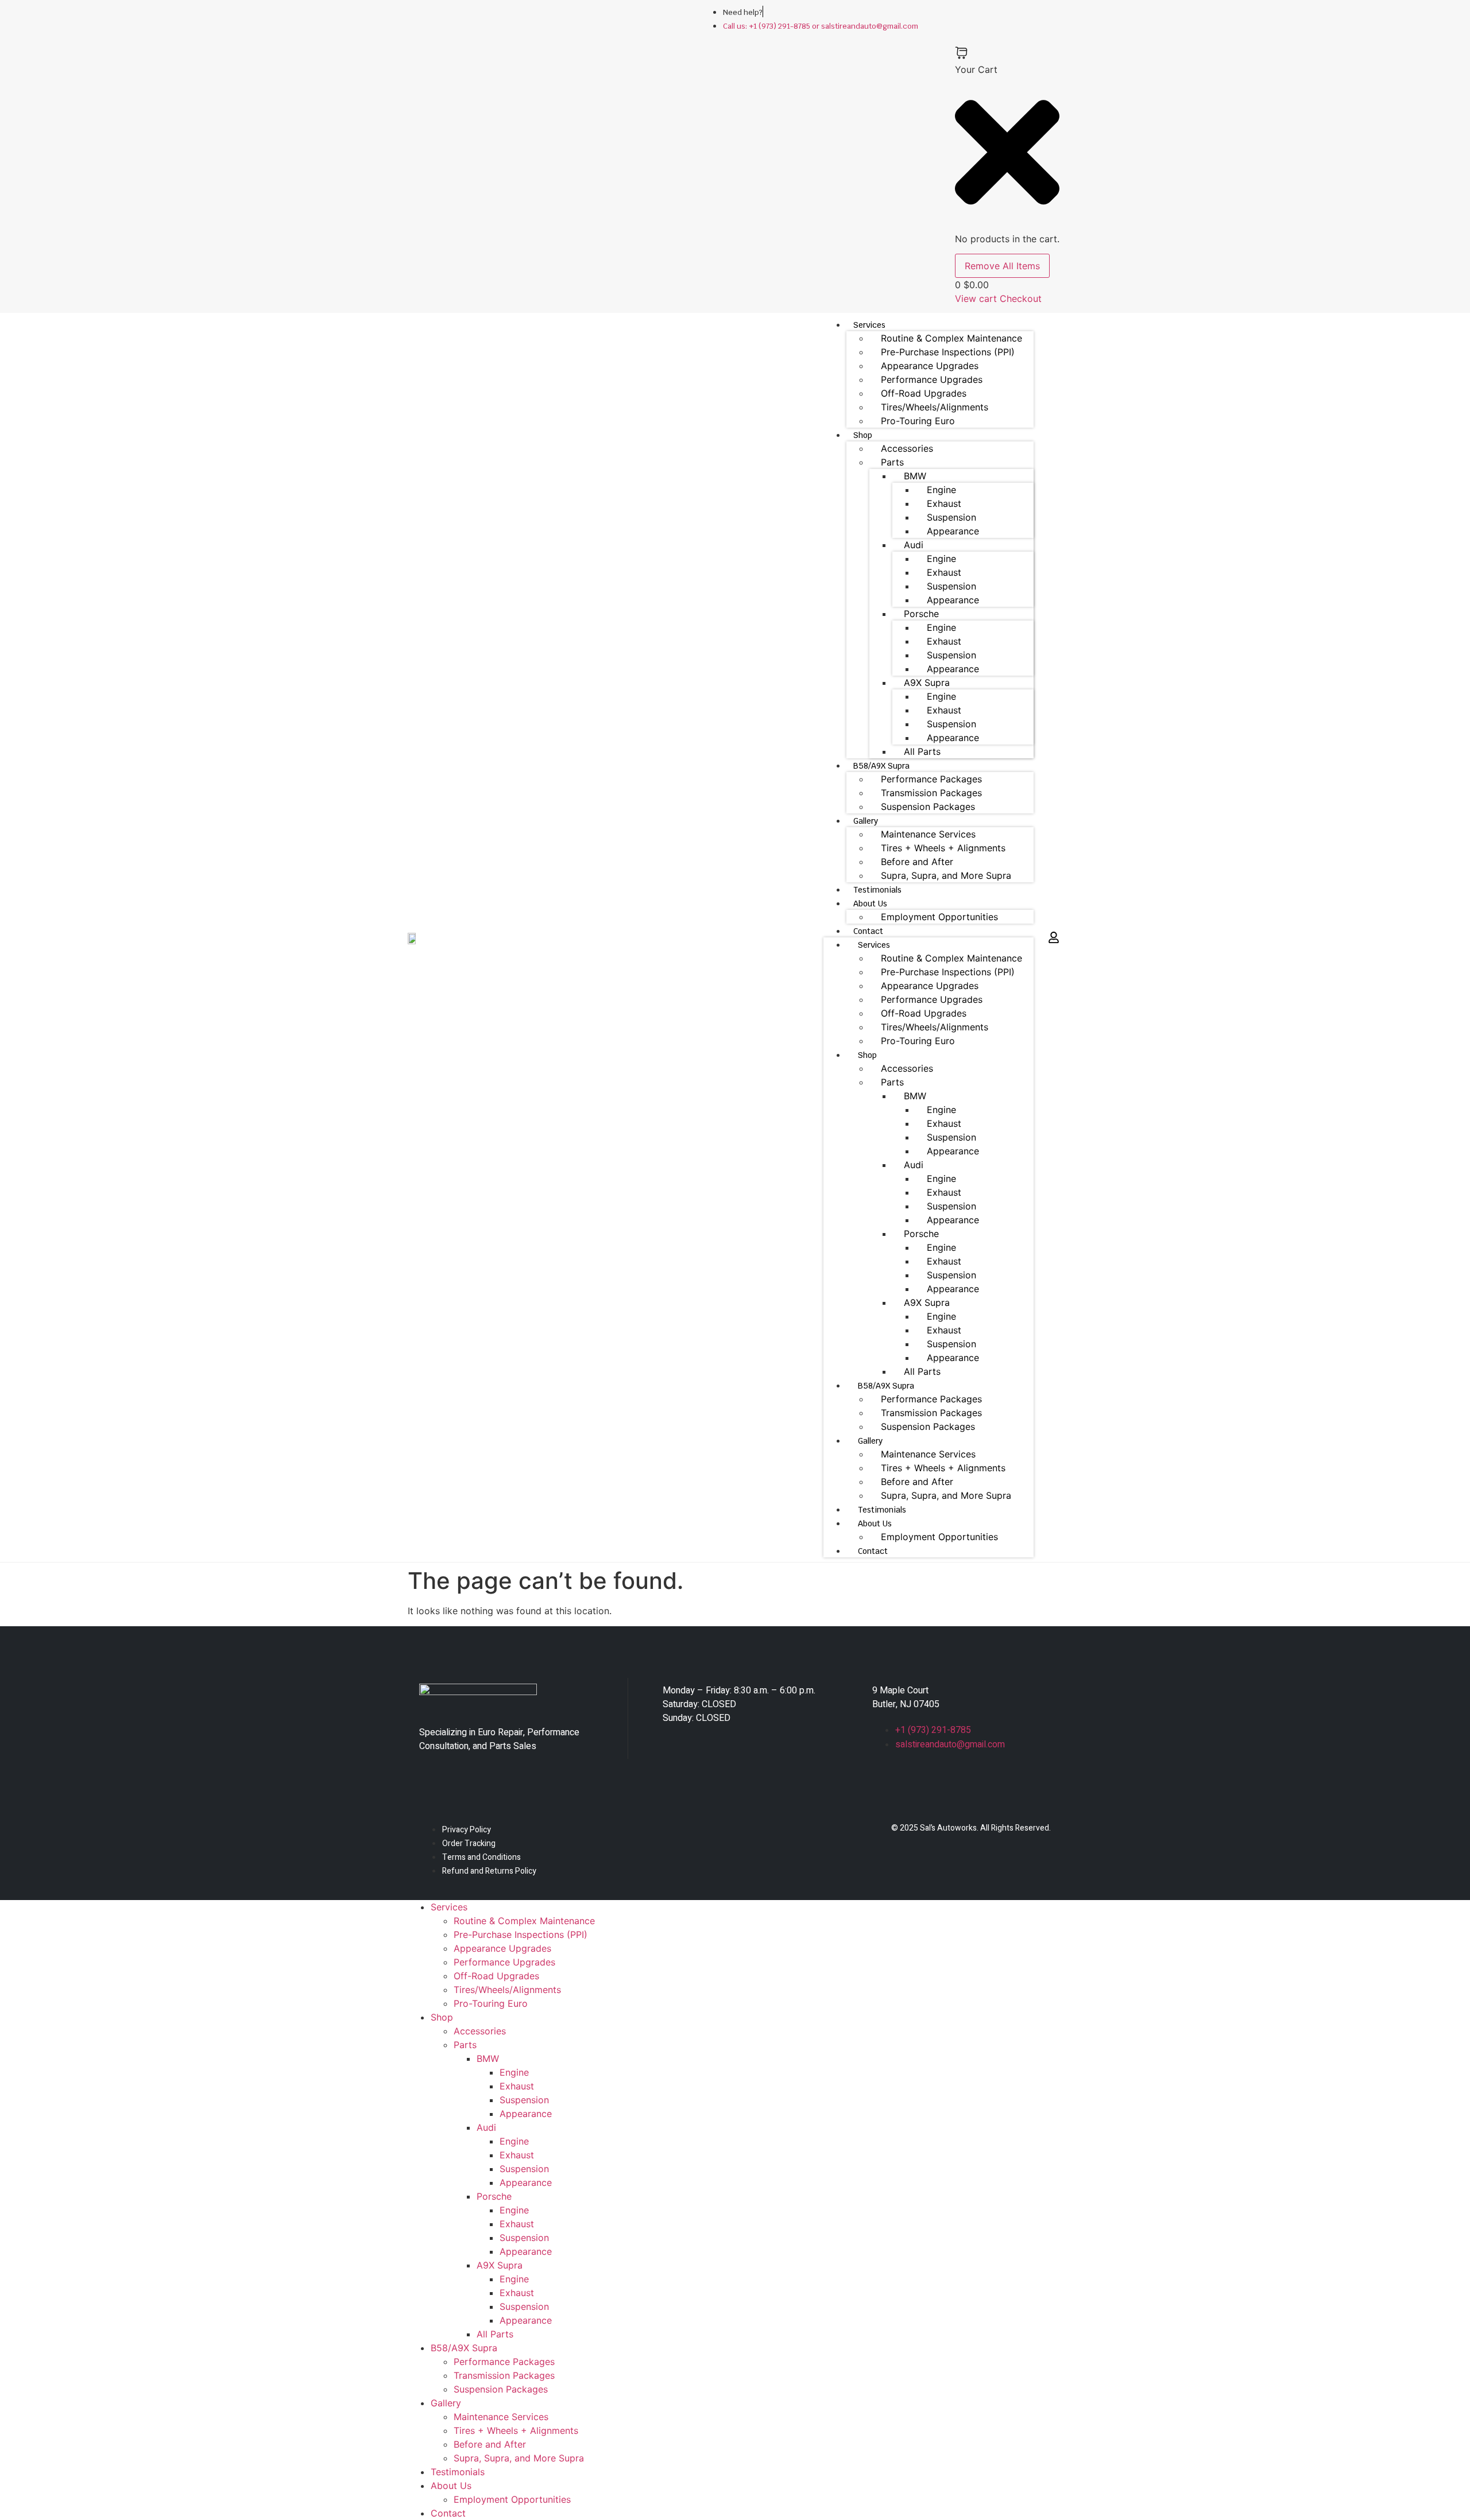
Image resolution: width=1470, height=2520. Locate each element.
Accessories (907, 448)
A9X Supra (927, 683)
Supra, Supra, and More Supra (946, 875)
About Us (870, 904)
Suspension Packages (928, 807)
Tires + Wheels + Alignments (943, 848)
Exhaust (944, 503)
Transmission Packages (931, 793)
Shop (863, 435)
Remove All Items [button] (1002, 266)
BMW (915, 476)
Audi (914, 545)
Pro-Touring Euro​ (918, 421)
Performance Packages (931, 779)
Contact (868, 931)
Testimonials (877, 890)
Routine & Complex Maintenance (951, 338)
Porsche (921, 614)
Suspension (951, 517)
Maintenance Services (928, 834)
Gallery (866, 821)
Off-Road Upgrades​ (924, 393)
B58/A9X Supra (881, 766)
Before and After (917, 862)
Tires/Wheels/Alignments (935, 407)
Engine (941, 490)
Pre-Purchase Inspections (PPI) (948, 352)
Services (869, 325)
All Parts (922, 751)
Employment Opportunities (939, 917)
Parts (892, 462)
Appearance (953, 531)
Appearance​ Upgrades (930, 366)
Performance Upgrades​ (932, 379)
